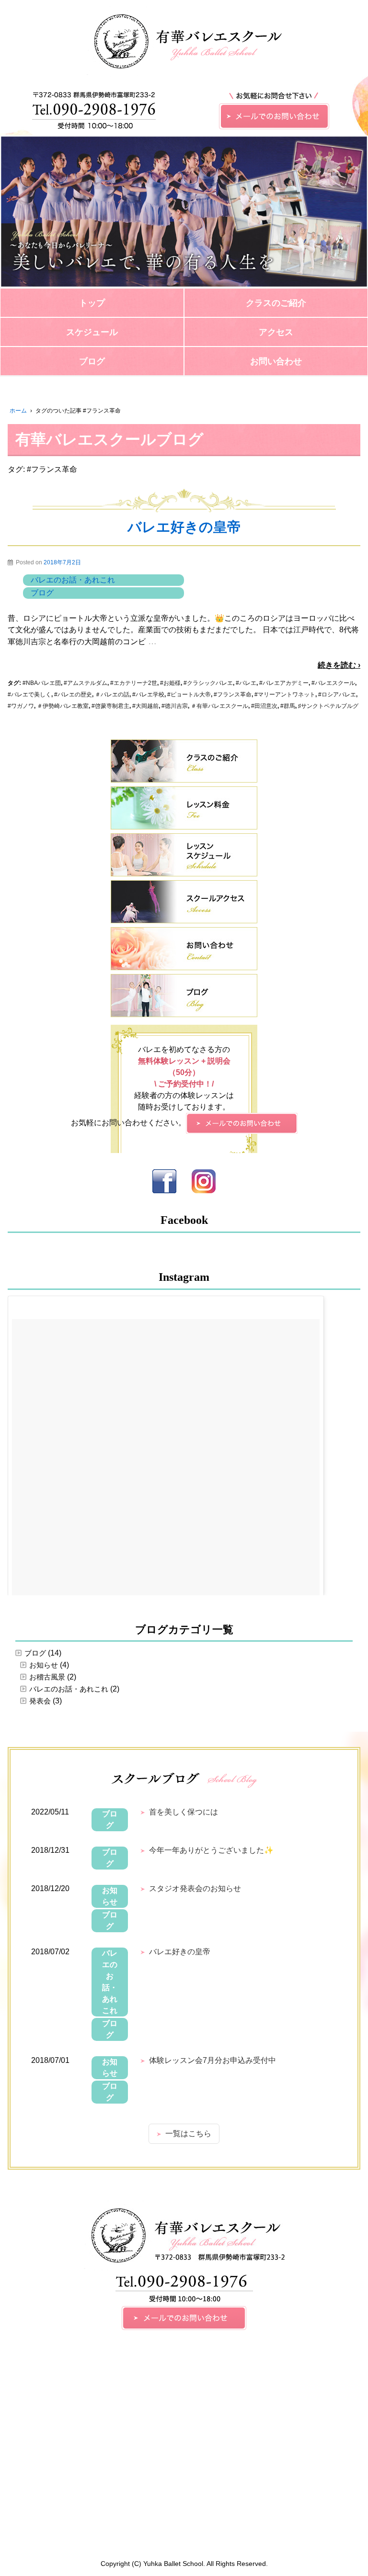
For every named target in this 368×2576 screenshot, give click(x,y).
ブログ (92, 361)
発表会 (40, 1701)
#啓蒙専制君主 (110, 706)
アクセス (276, 332)
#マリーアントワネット (285, 694)
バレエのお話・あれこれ (73, 580)
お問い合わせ (276, 361)
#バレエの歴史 (73, 694)
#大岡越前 (145, 706)
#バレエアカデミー (284, 683)
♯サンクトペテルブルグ (328, 706)
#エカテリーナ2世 (134, 683)
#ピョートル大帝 (189, 694)
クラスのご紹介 (276, 303)
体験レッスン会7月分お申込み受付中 (213, 2060)
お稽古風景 (47, 1677)
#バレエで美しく (29, 694)
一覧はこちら (188, 2134)
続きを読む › (339, 665)
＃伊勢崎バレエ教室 (63, 706)
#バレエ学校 (148, 694)
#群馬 (288, 706)
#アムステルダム (86, 683)
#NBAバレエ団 (42, 683)
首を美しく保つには (184, 1812)
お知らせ (44, 1665)
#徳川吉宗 (175, 706)
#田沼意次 (264, 706)
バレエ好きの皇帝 (184, 527)
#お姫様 (170, 683)
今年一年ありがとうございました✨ (211, 1850)
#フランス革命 (233, 694)
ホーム (18, 411)
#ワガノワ (21, 706)
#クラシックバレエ (208, 683)
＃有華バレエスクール (219, 706)
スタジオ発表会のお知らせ (195, 1888)
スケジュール (92, 332)
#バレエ (246, 683)
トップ (92, 303)
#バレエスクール (333, 683)
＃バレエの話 (112, 694)
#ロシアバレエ (337, 694)
